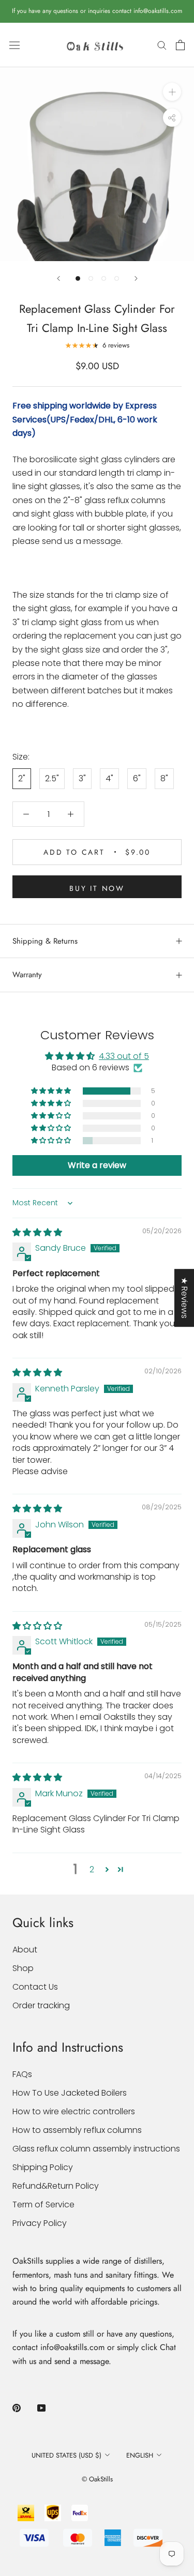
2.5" (52, 778)
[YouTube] (41, 2407)
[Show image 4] (117, 278)
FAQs (22, 2074)
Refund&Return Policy (56, 2186)
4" (109, 778)
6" (137, 778)
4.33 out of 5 (124, 1056)
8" (164, 778)
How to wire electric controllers (74, 2111)
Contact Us (35, 1987)
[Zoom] (172, 92)
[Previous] (58, 278)
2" (22, 778)
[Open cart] (180, 45)
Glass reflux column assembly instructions (96, 2149)
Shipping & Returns (45, 941)
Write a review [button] (97, 1165)
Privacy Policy (40, 2223)
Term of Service (43, 2204)
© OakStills (97, 2479)
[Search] (162, 45)
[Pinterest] (17, 2407)
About (25, 1950)
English (140, 2455)
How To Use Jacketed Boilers (70, 2093)
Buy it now (97, 888)
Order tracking (41, 2005)
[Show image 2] (91, 278)
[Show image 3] (104, 278)
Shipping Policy (43, 2167)
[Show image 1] (78, 278)
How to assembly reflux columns (77, 2130)
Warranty (27, 975)
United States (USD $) (66, 2455)
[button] (52, 1091)
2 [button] (92, 1869)
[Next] (136, 278)
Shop (23, 1968)
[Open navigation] (14, 45)
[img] (37, 1232)
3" (82, 778)
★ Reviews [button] (184, 1298)
